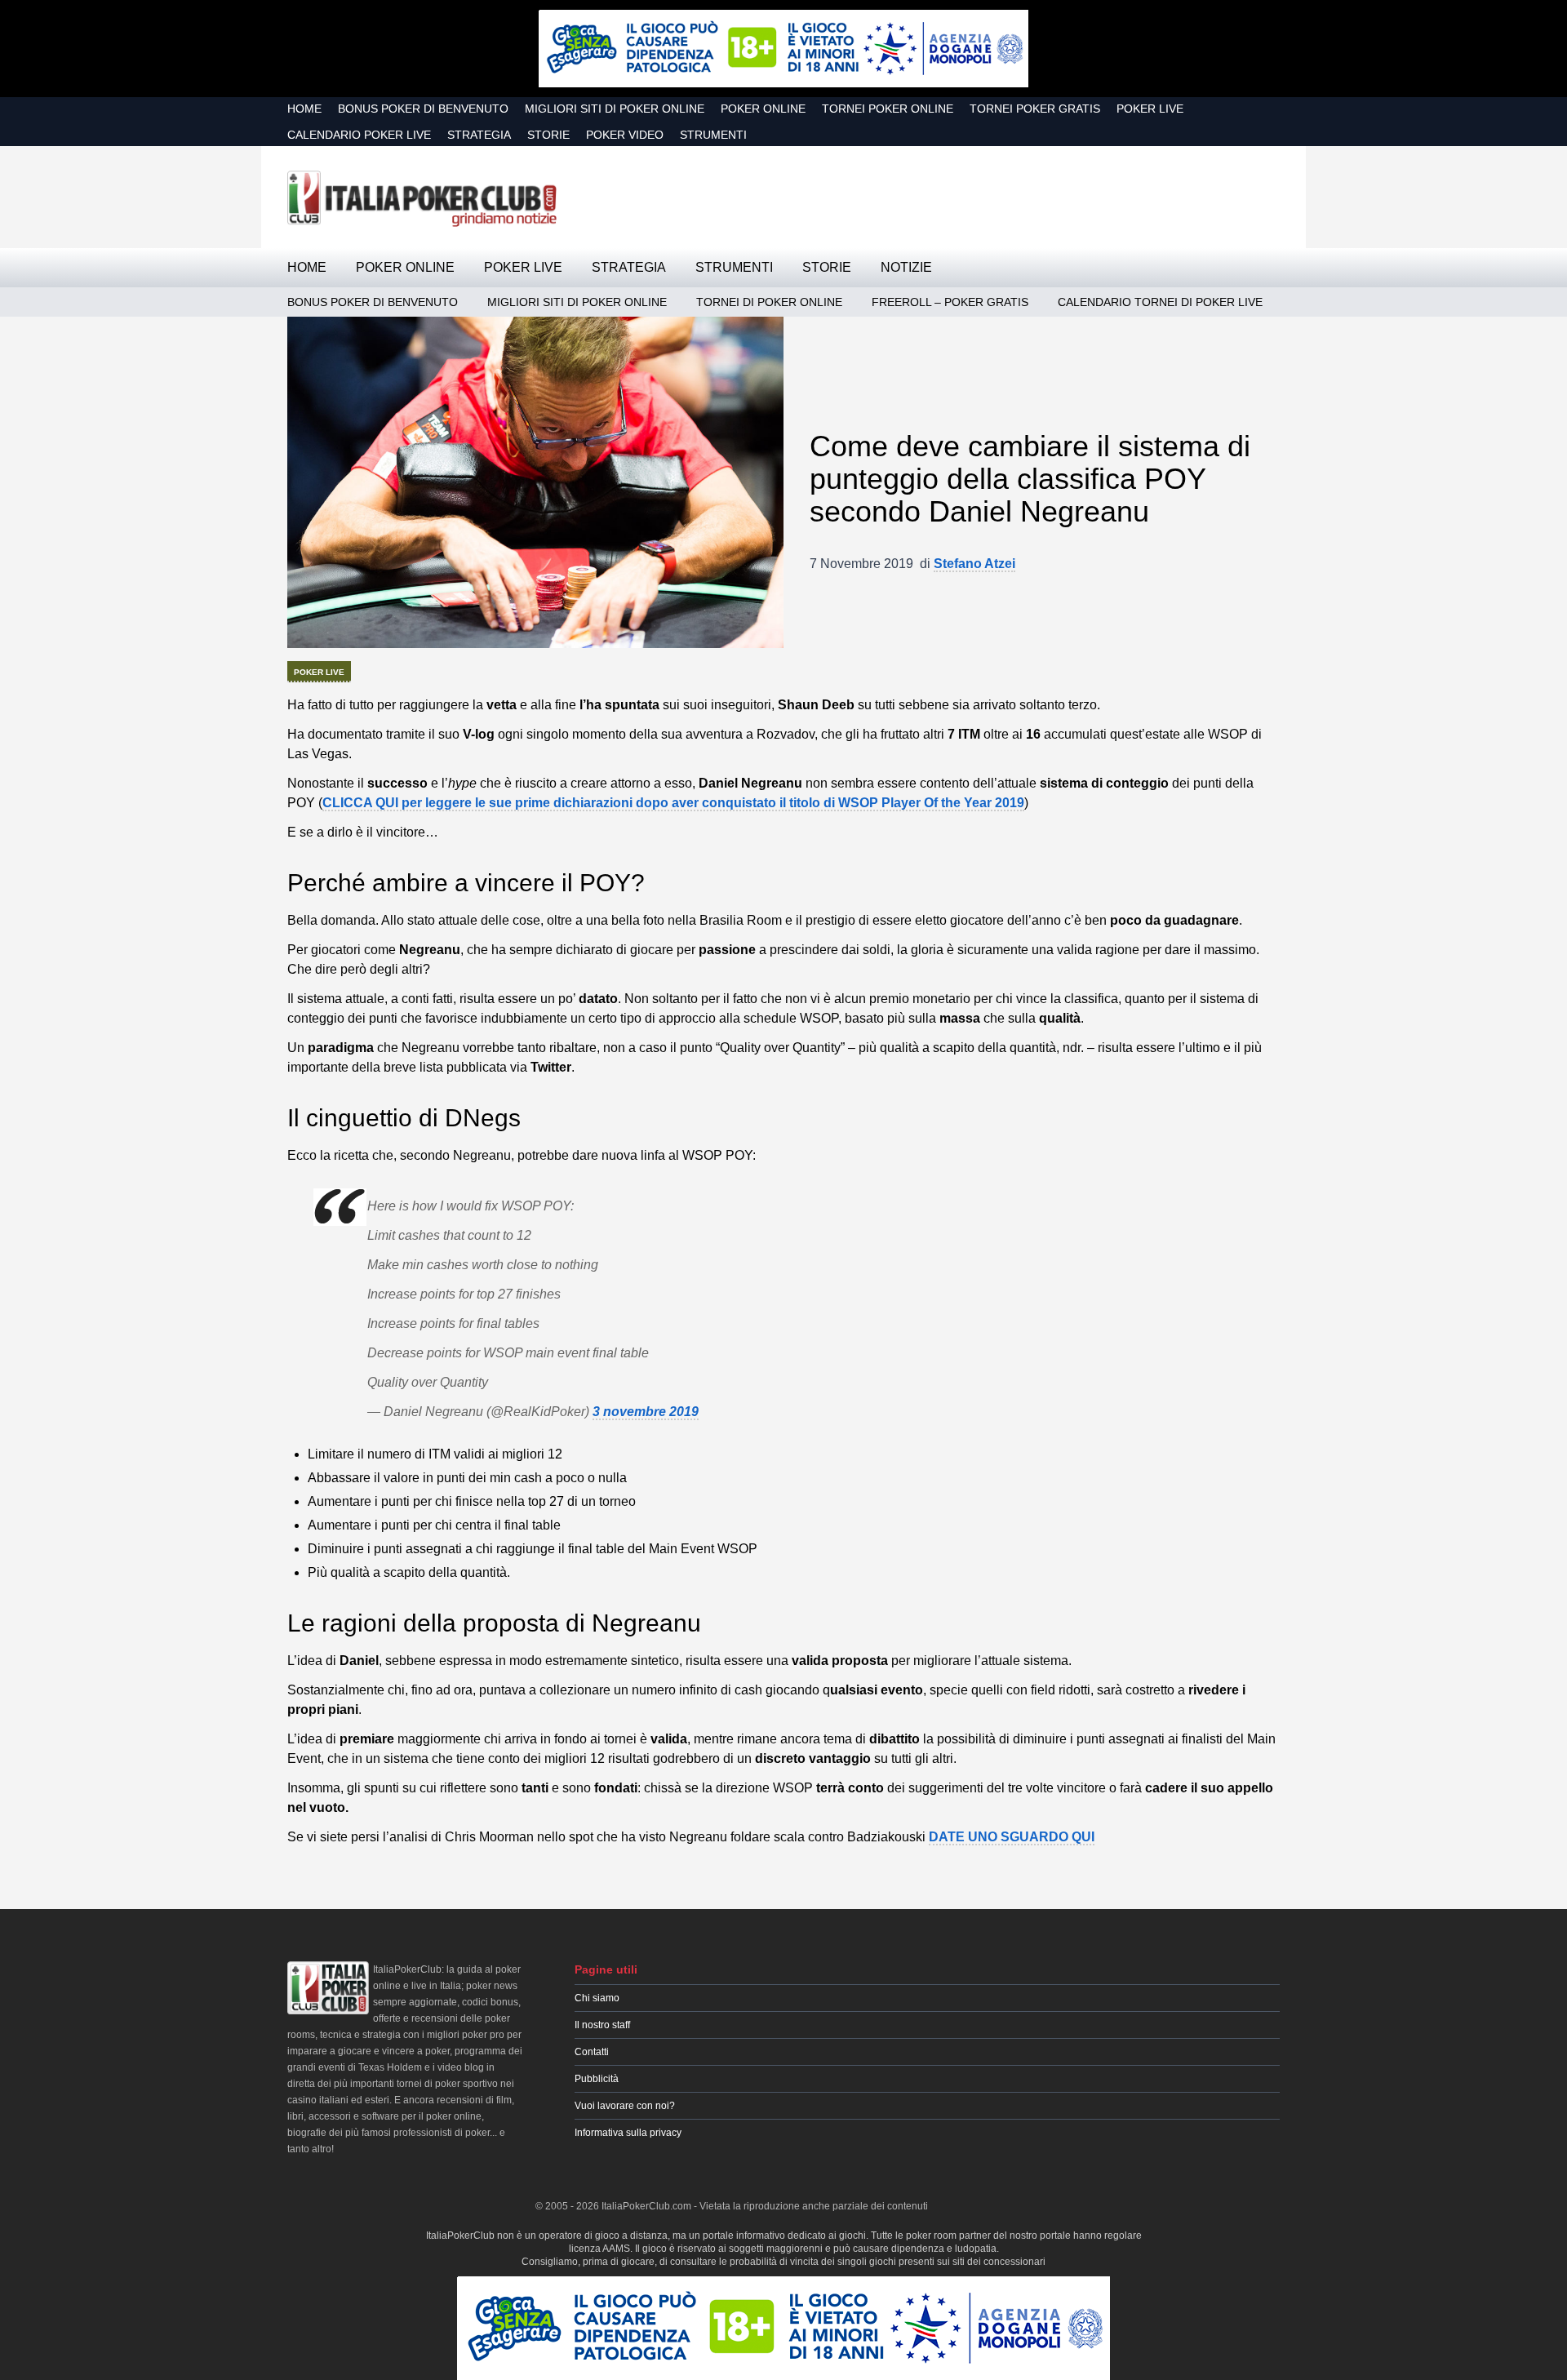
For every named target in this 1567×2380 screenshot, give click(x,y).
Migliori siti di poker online (615, 109)
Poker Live (1150, 109)
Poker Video (625, 135)
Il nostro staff (602, 2025)
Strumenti (713, 135)
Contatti (592, 2052)
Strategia (479, 135)
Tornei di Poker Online (769, 302)
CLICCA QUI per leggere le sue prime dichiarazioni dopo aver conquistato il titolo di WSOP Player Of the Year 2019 (673, 803)
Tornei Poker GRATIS (1035, 109)
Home (304, 109)
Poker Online (763, 109)
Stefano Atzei (974, 564)
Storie (548, 135)
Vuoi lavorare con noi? (625, 2106)
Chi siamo (597, 1998)
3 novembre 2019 (646, 1412)
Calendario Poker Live (359, 135)
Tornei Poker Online (888, 109)
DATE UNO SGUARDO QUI (1012, 1837)
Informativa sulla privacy (628, 2133)
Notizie (906, 267)
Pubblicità (597, 2079)
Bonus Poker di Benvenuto (423, 109)
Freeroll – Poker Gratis (950, 302)
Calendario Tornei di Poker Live (1160, 302)
